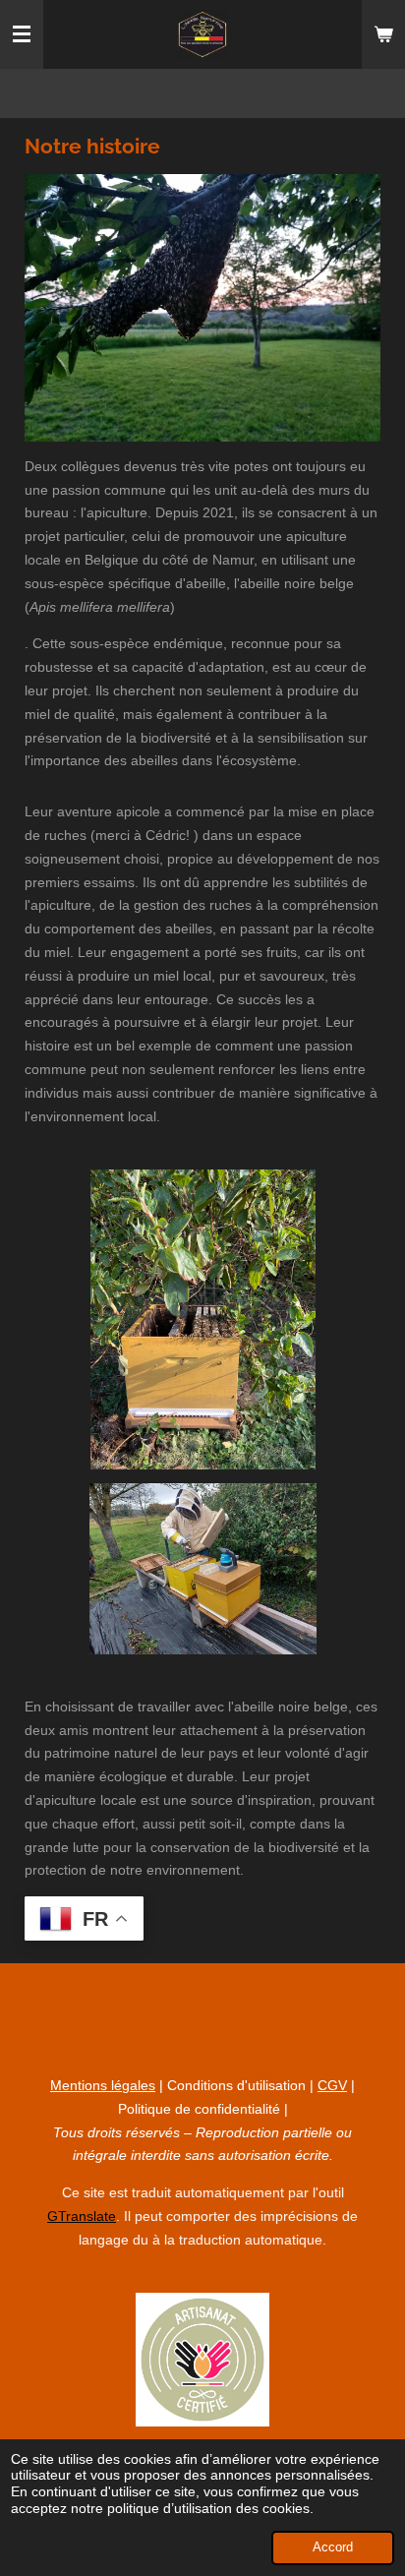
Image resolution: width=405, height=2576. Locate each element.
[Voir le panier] (383, 34)
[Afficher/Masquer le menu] (22, 34)
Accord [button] (333, 2547)
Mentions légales (103, 2085)
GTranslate (82, 2216)
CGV (332, 2085)
